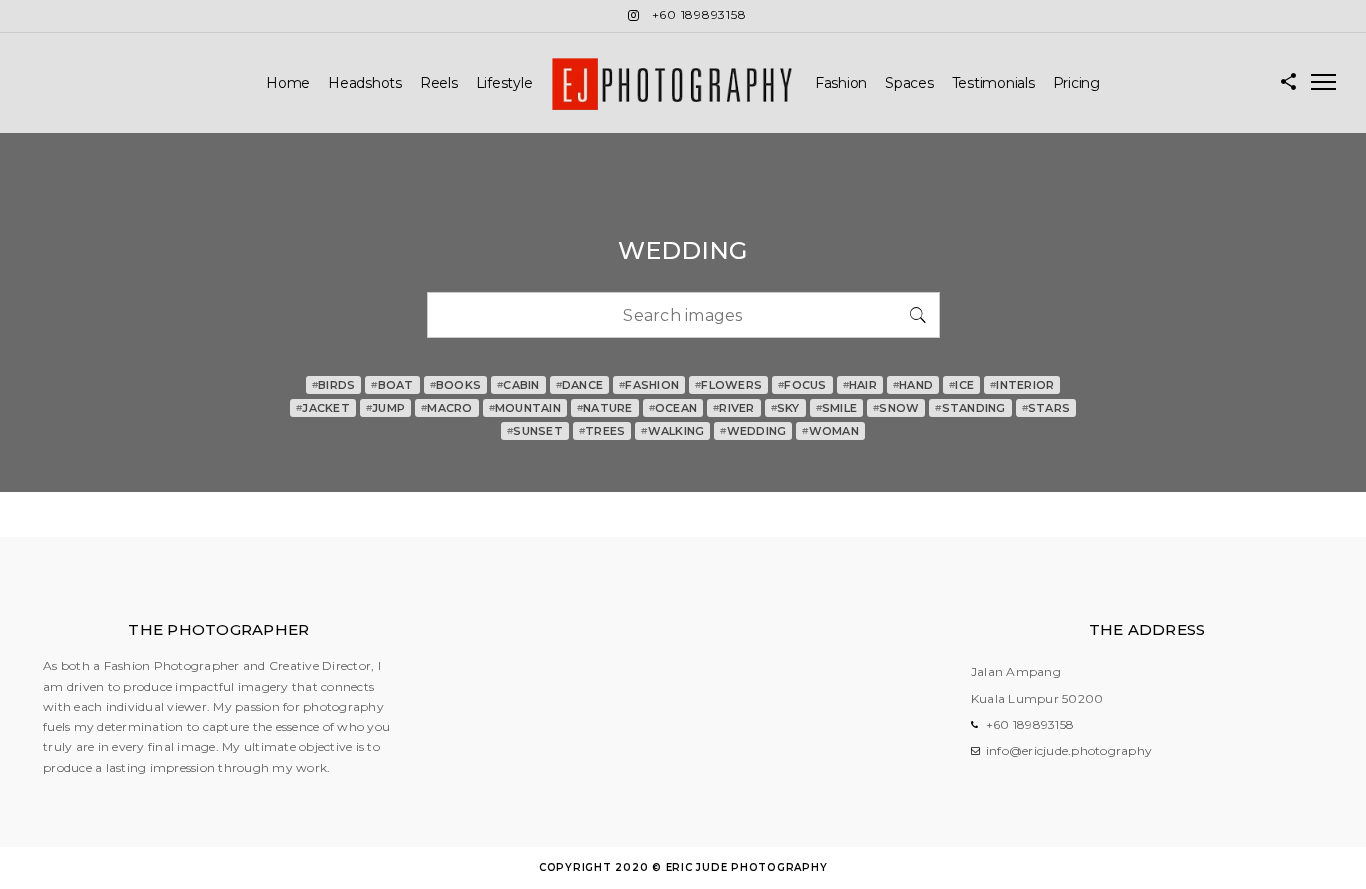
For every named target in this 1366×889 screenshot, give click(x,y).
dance (580, 385)
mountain (525, 408)
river (734, 408)
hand (913, 385)
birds (334, 385)
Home (288, 83)
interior (1022, 385)
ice (961, 385)
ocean (673, 408)
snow (896, 408)
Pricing (1076, 83)
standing (970, 408)
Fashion (841, 83)
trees (602, 431)
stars (1046, 408)
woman (830, 431)
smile (837, 408)
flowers (728, 385)
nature (605, 408)
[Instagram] (634, 15)
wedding (753, 431)
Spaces (909, 83)
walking (672, 431)
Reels (439, 83)
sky (785, 408)
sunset (535, 431)
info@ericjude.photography (1069, 750)
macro (447, 408)
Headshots (365, 83)
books (456, 385)
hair (860, 385)
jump (385, 408)
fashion (649, 385)
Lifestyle (504, 83)
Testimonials (993, 83)
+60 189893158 (1030, 724)
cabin (518, 385)
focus (802, 385)
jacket (323, 408)
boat (392, 385)
